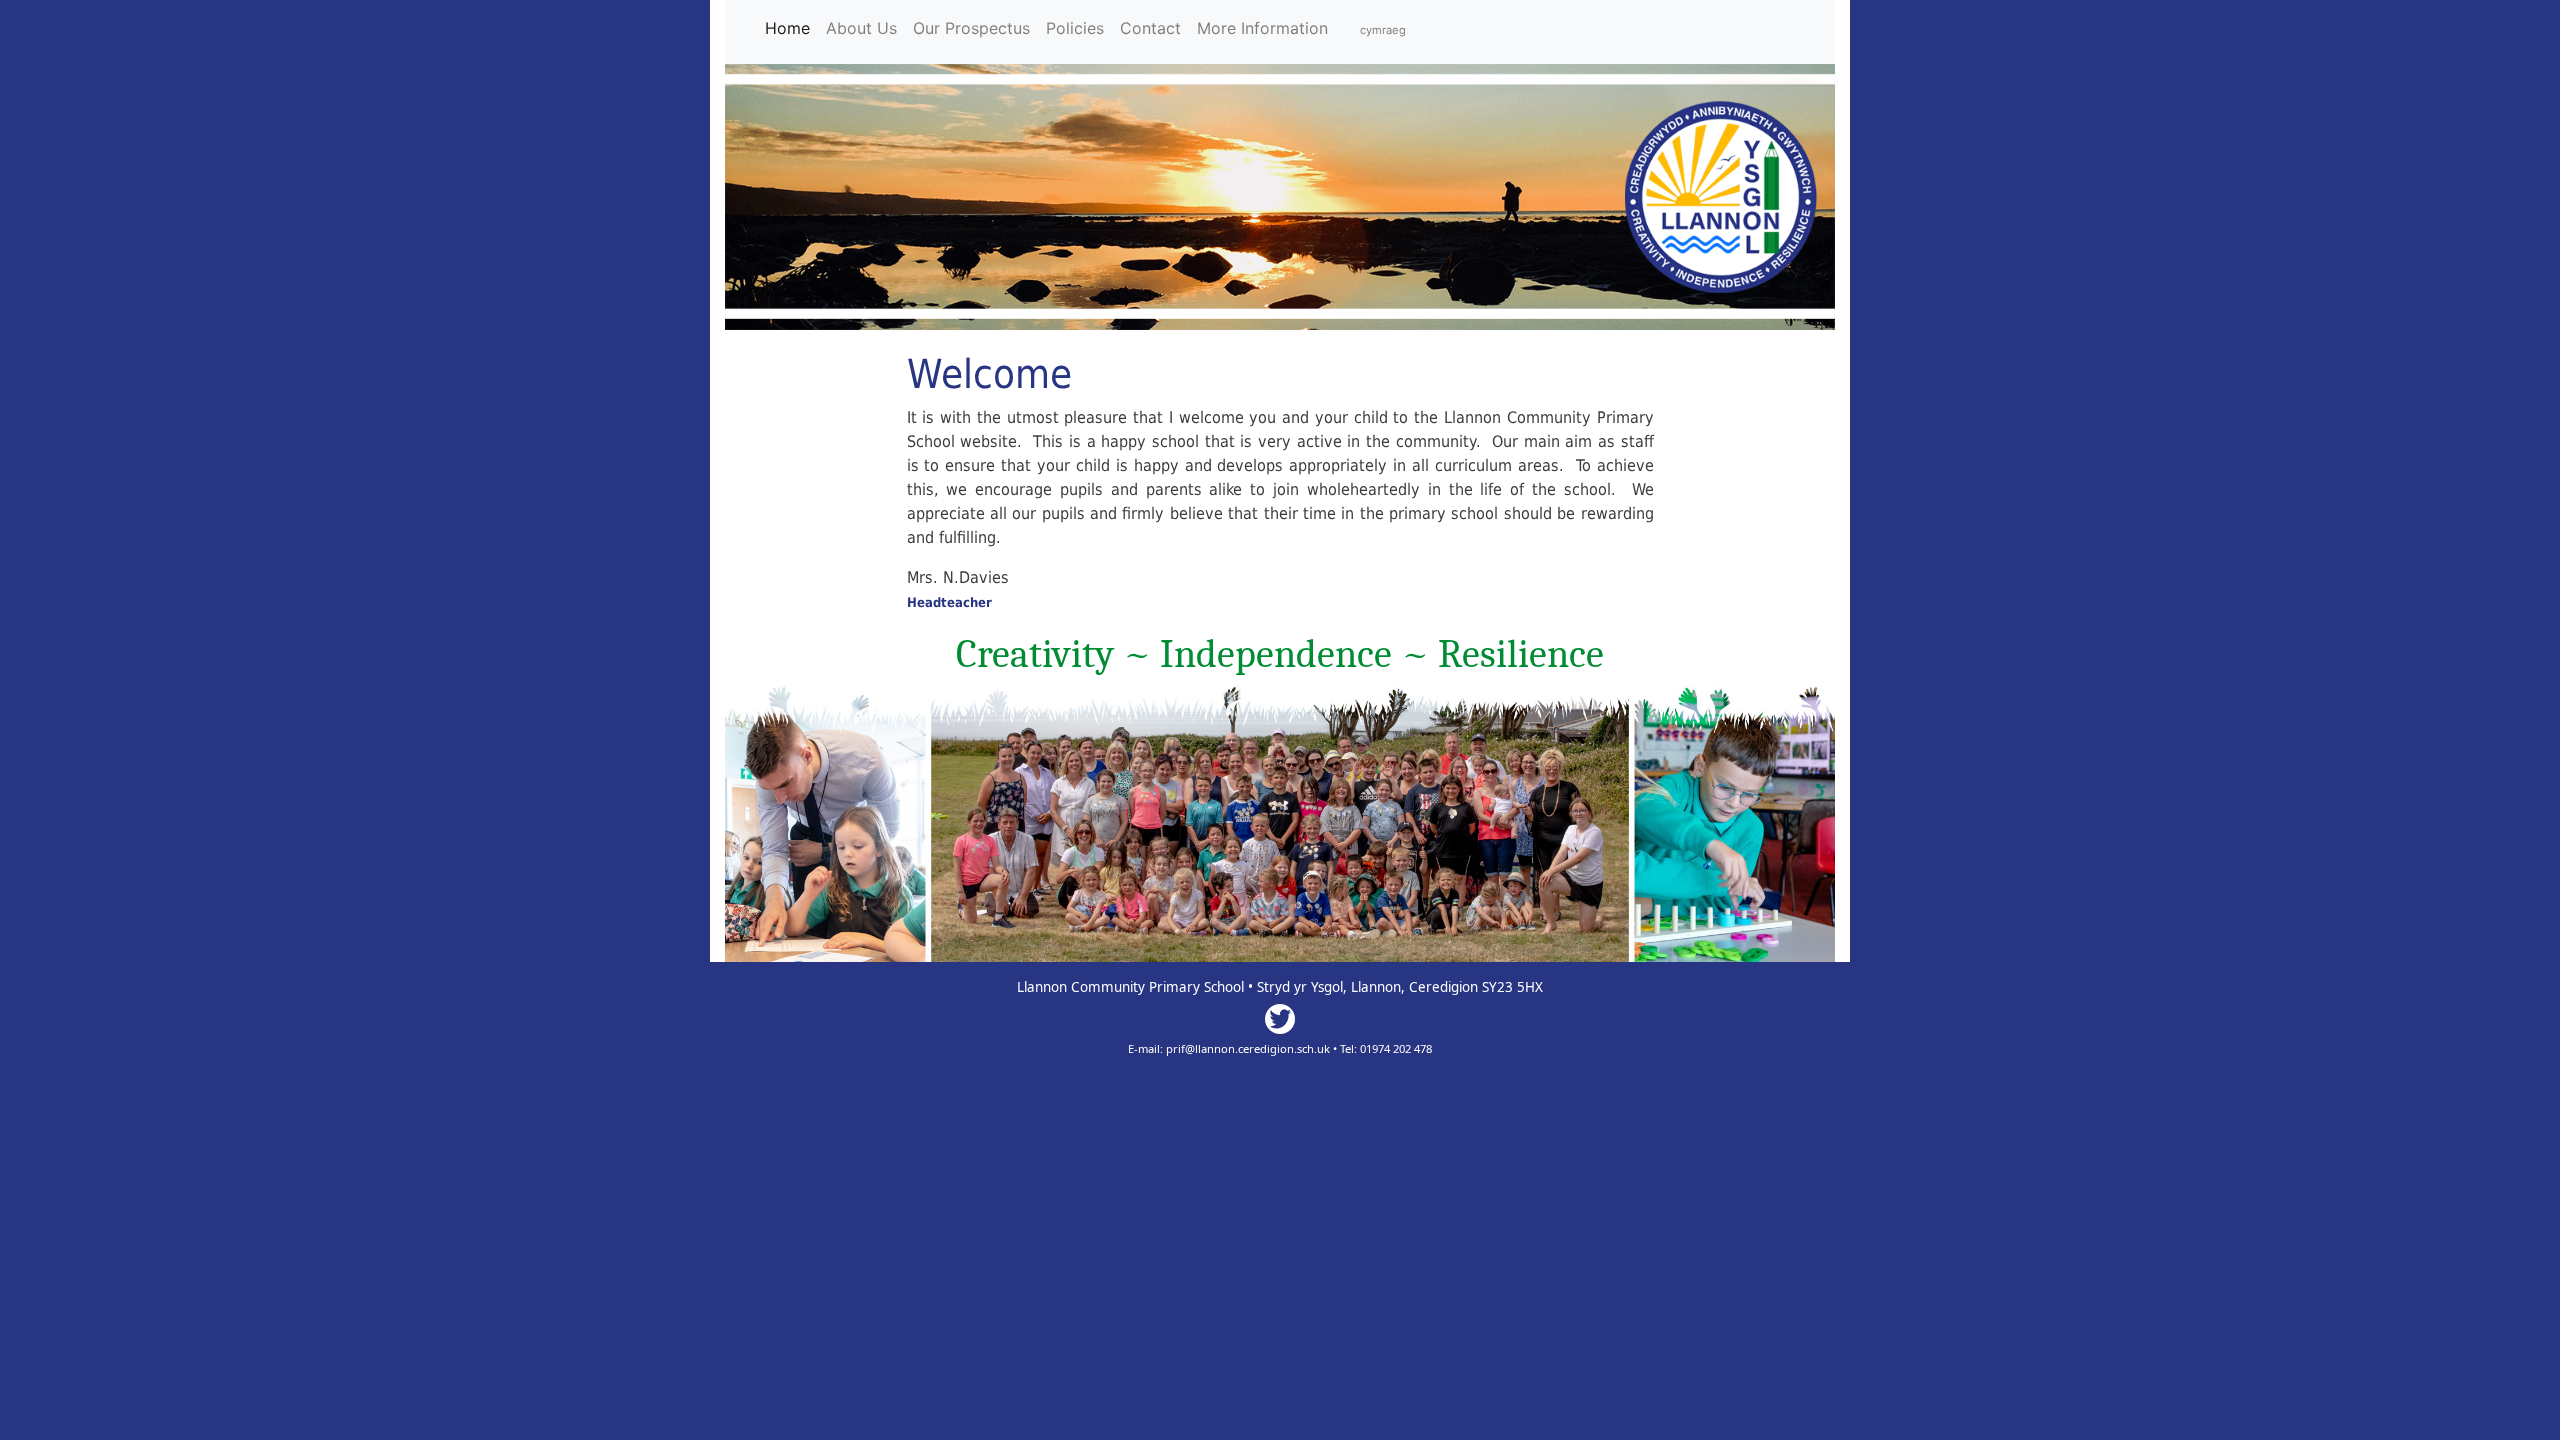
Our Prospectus (971, 28)
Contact (1150, 28)
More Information (1262, 28)
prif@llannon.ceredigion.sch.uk (1248, 1048)
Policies (1075, 28)
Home (791, 27)
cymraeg (1383, 30)
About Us (861, 28)
